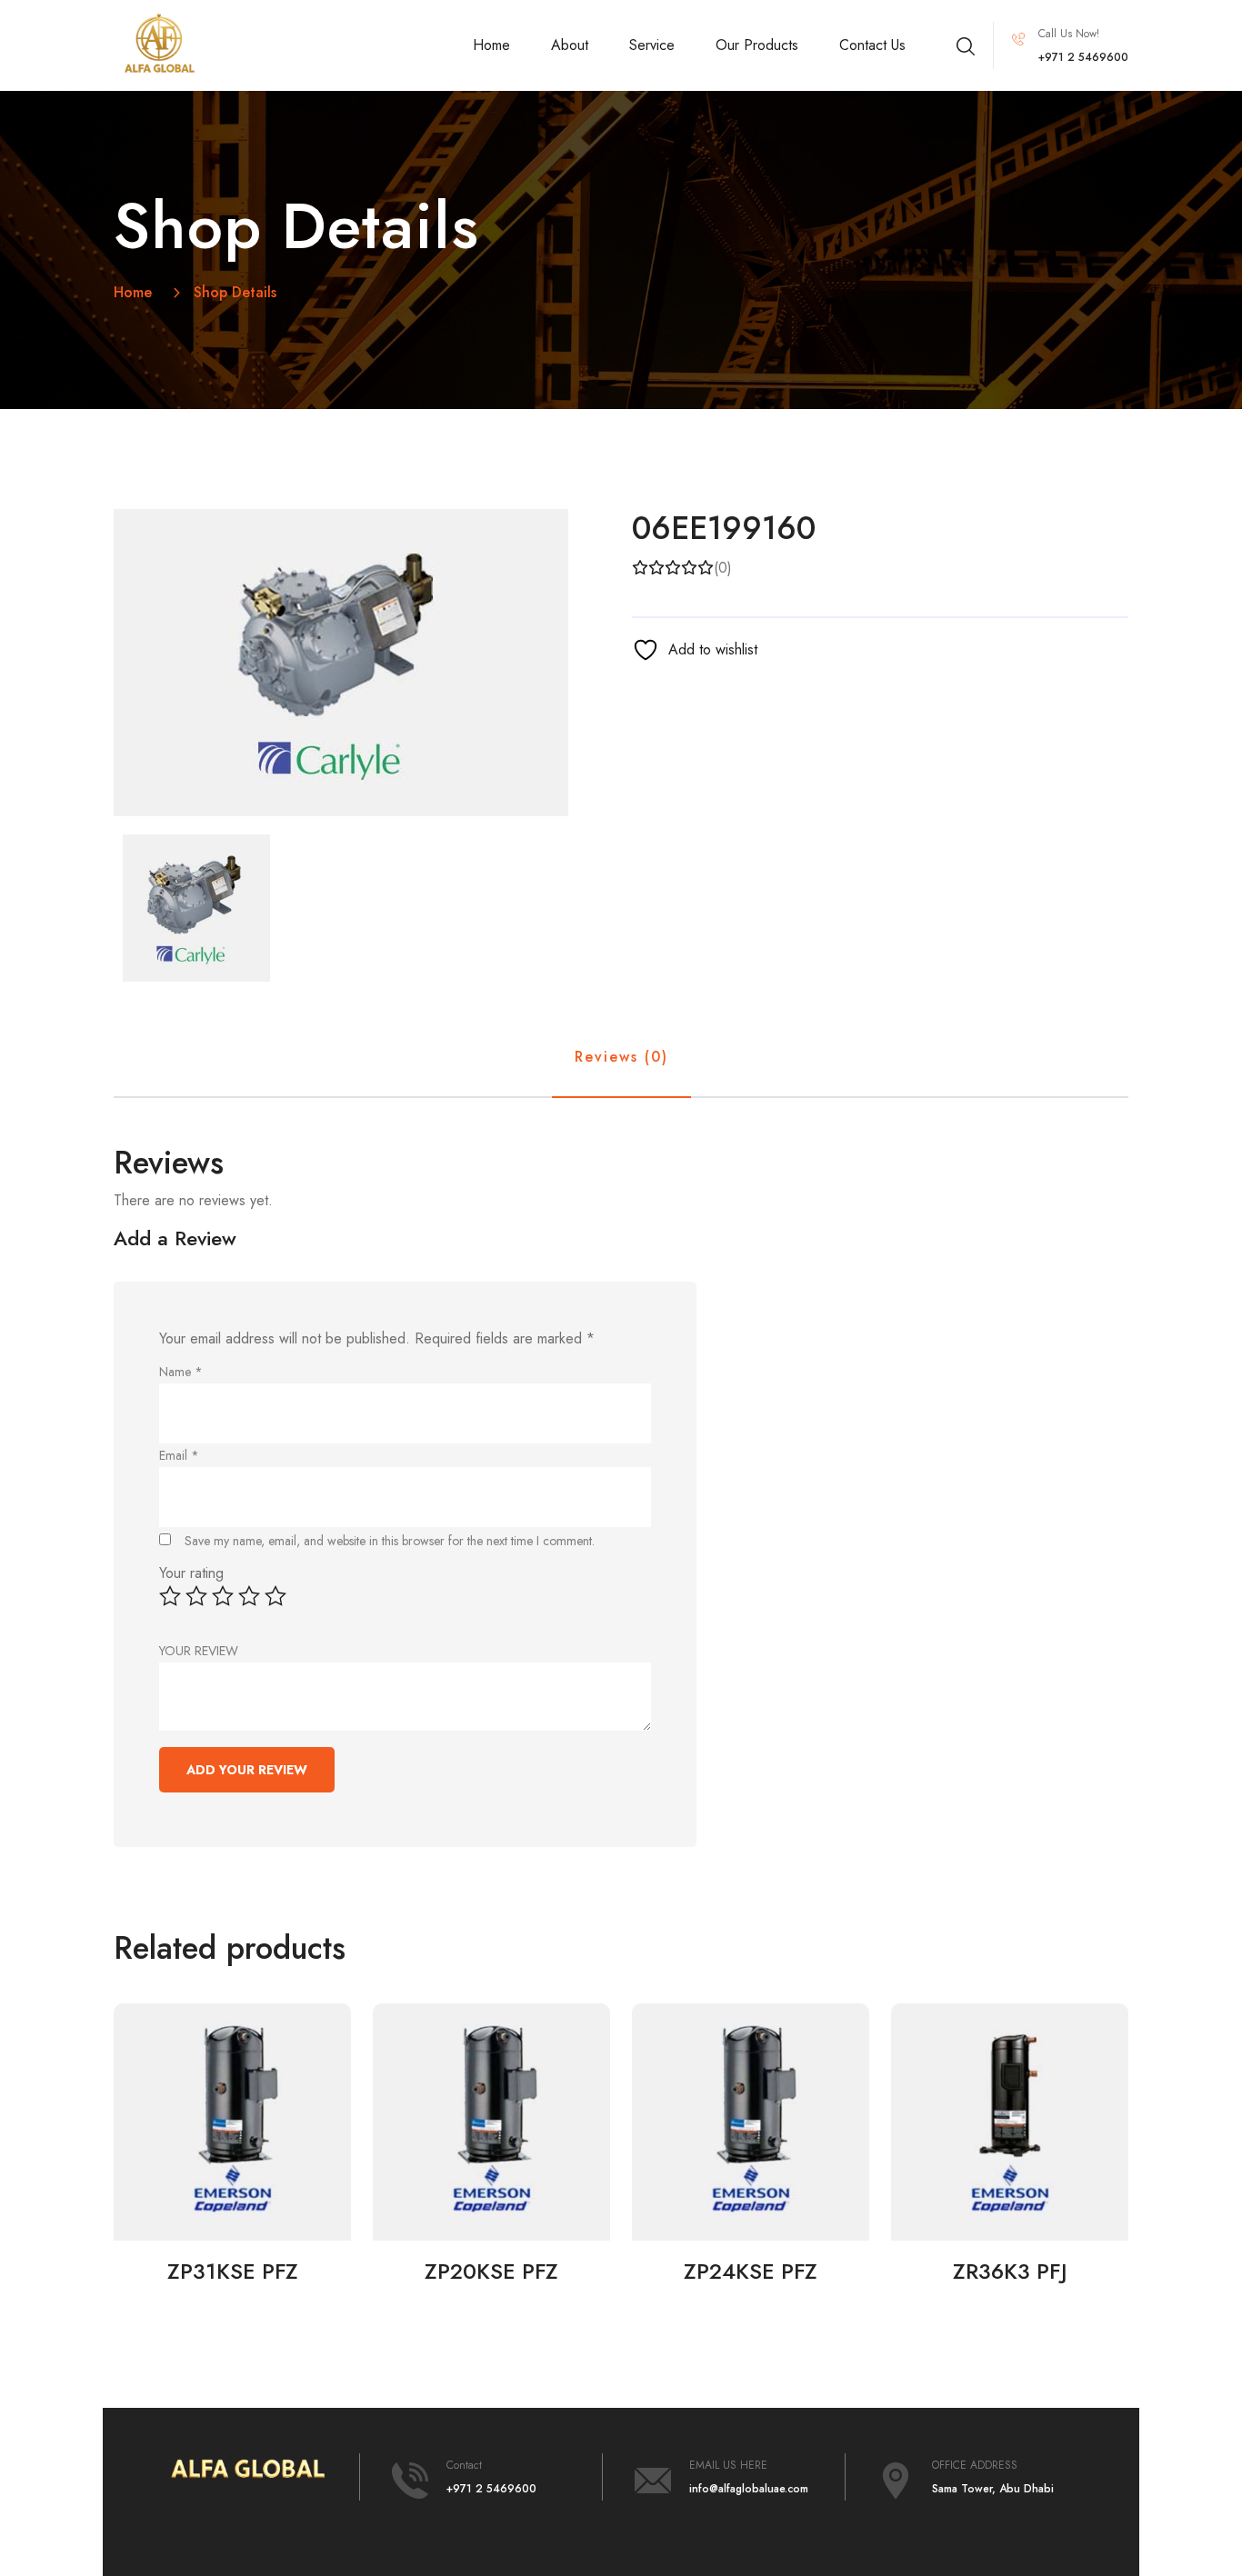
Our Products (757, 45)
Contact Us (872, 45)
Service (652, 45)
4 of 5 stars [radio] (249, 1596)
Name (181, 1372)
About (570, 45)
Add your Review (247, 1770)
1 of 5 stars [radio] (170, 1596)
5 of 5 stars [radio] (275, 1596)
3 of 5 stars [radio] (223, 1596)
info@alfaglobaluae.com (749, 2489)
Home (491, 45)
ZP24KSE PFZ (751, 2271)
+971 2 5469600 (491, 2489)
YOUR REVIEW (199, 1651)
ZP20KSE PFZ (491, 2271)
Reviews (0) (621, 1057)
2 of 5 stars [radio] (196, 1596)
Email (179, 1455)
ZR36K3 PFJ (1010, 2271)
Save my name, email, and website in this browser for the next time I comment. (390, 1541)
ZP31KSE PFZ (233, 2271)
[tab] (196, 908)
